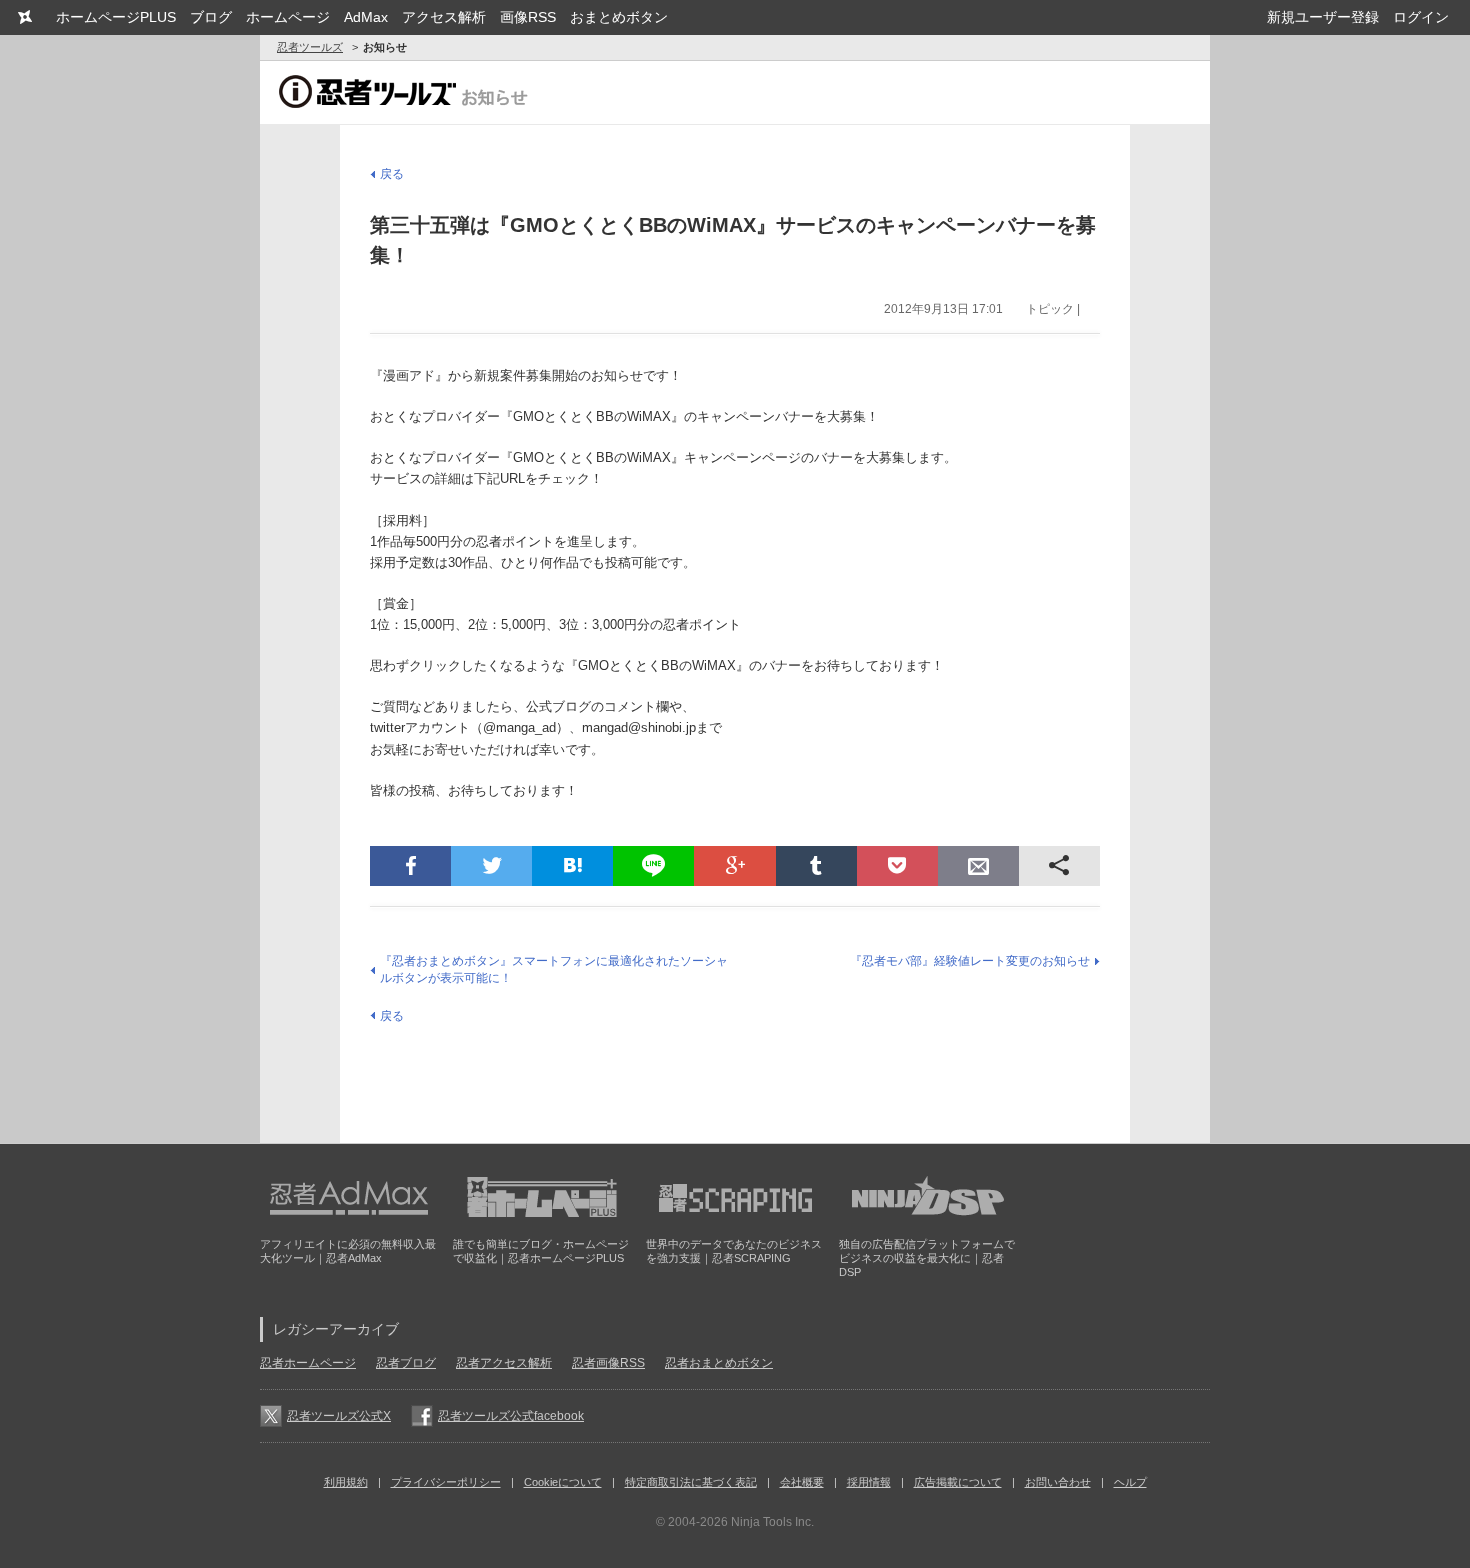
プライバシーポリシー (446, 1482)
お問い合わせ (1058, 1482)
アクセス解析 (444, 17)
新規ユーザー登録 (1323, 17)
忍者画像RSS (608, 1363)
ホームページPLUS (116, 17)
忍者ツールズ (310, 47)
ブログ (211, 17)
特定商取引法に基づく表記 (691, 1482)
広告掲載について (958, 1482)
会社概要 (802, 1482)
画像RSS (528, 17)
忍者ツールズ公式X (339, 1416)
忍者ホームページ (308, 1363)
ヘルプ (1130, 1482)
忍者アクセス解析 (504, 1363)
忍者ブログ (406, 1363)
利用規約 (346, 1482)
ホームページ (288, 17)
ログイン (1421, 17)
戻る (392, 174)
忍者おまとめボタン (719, 1363)
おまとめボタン (619, 17)
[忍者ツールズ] (24, 17)
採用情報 (869, 1482)
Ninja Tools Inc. (772, 1522)
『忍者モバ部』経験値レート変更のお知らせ (970, 961)
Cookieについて (563, 1482)
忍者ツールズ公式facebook (511, 1416)
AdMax (366, 17)
